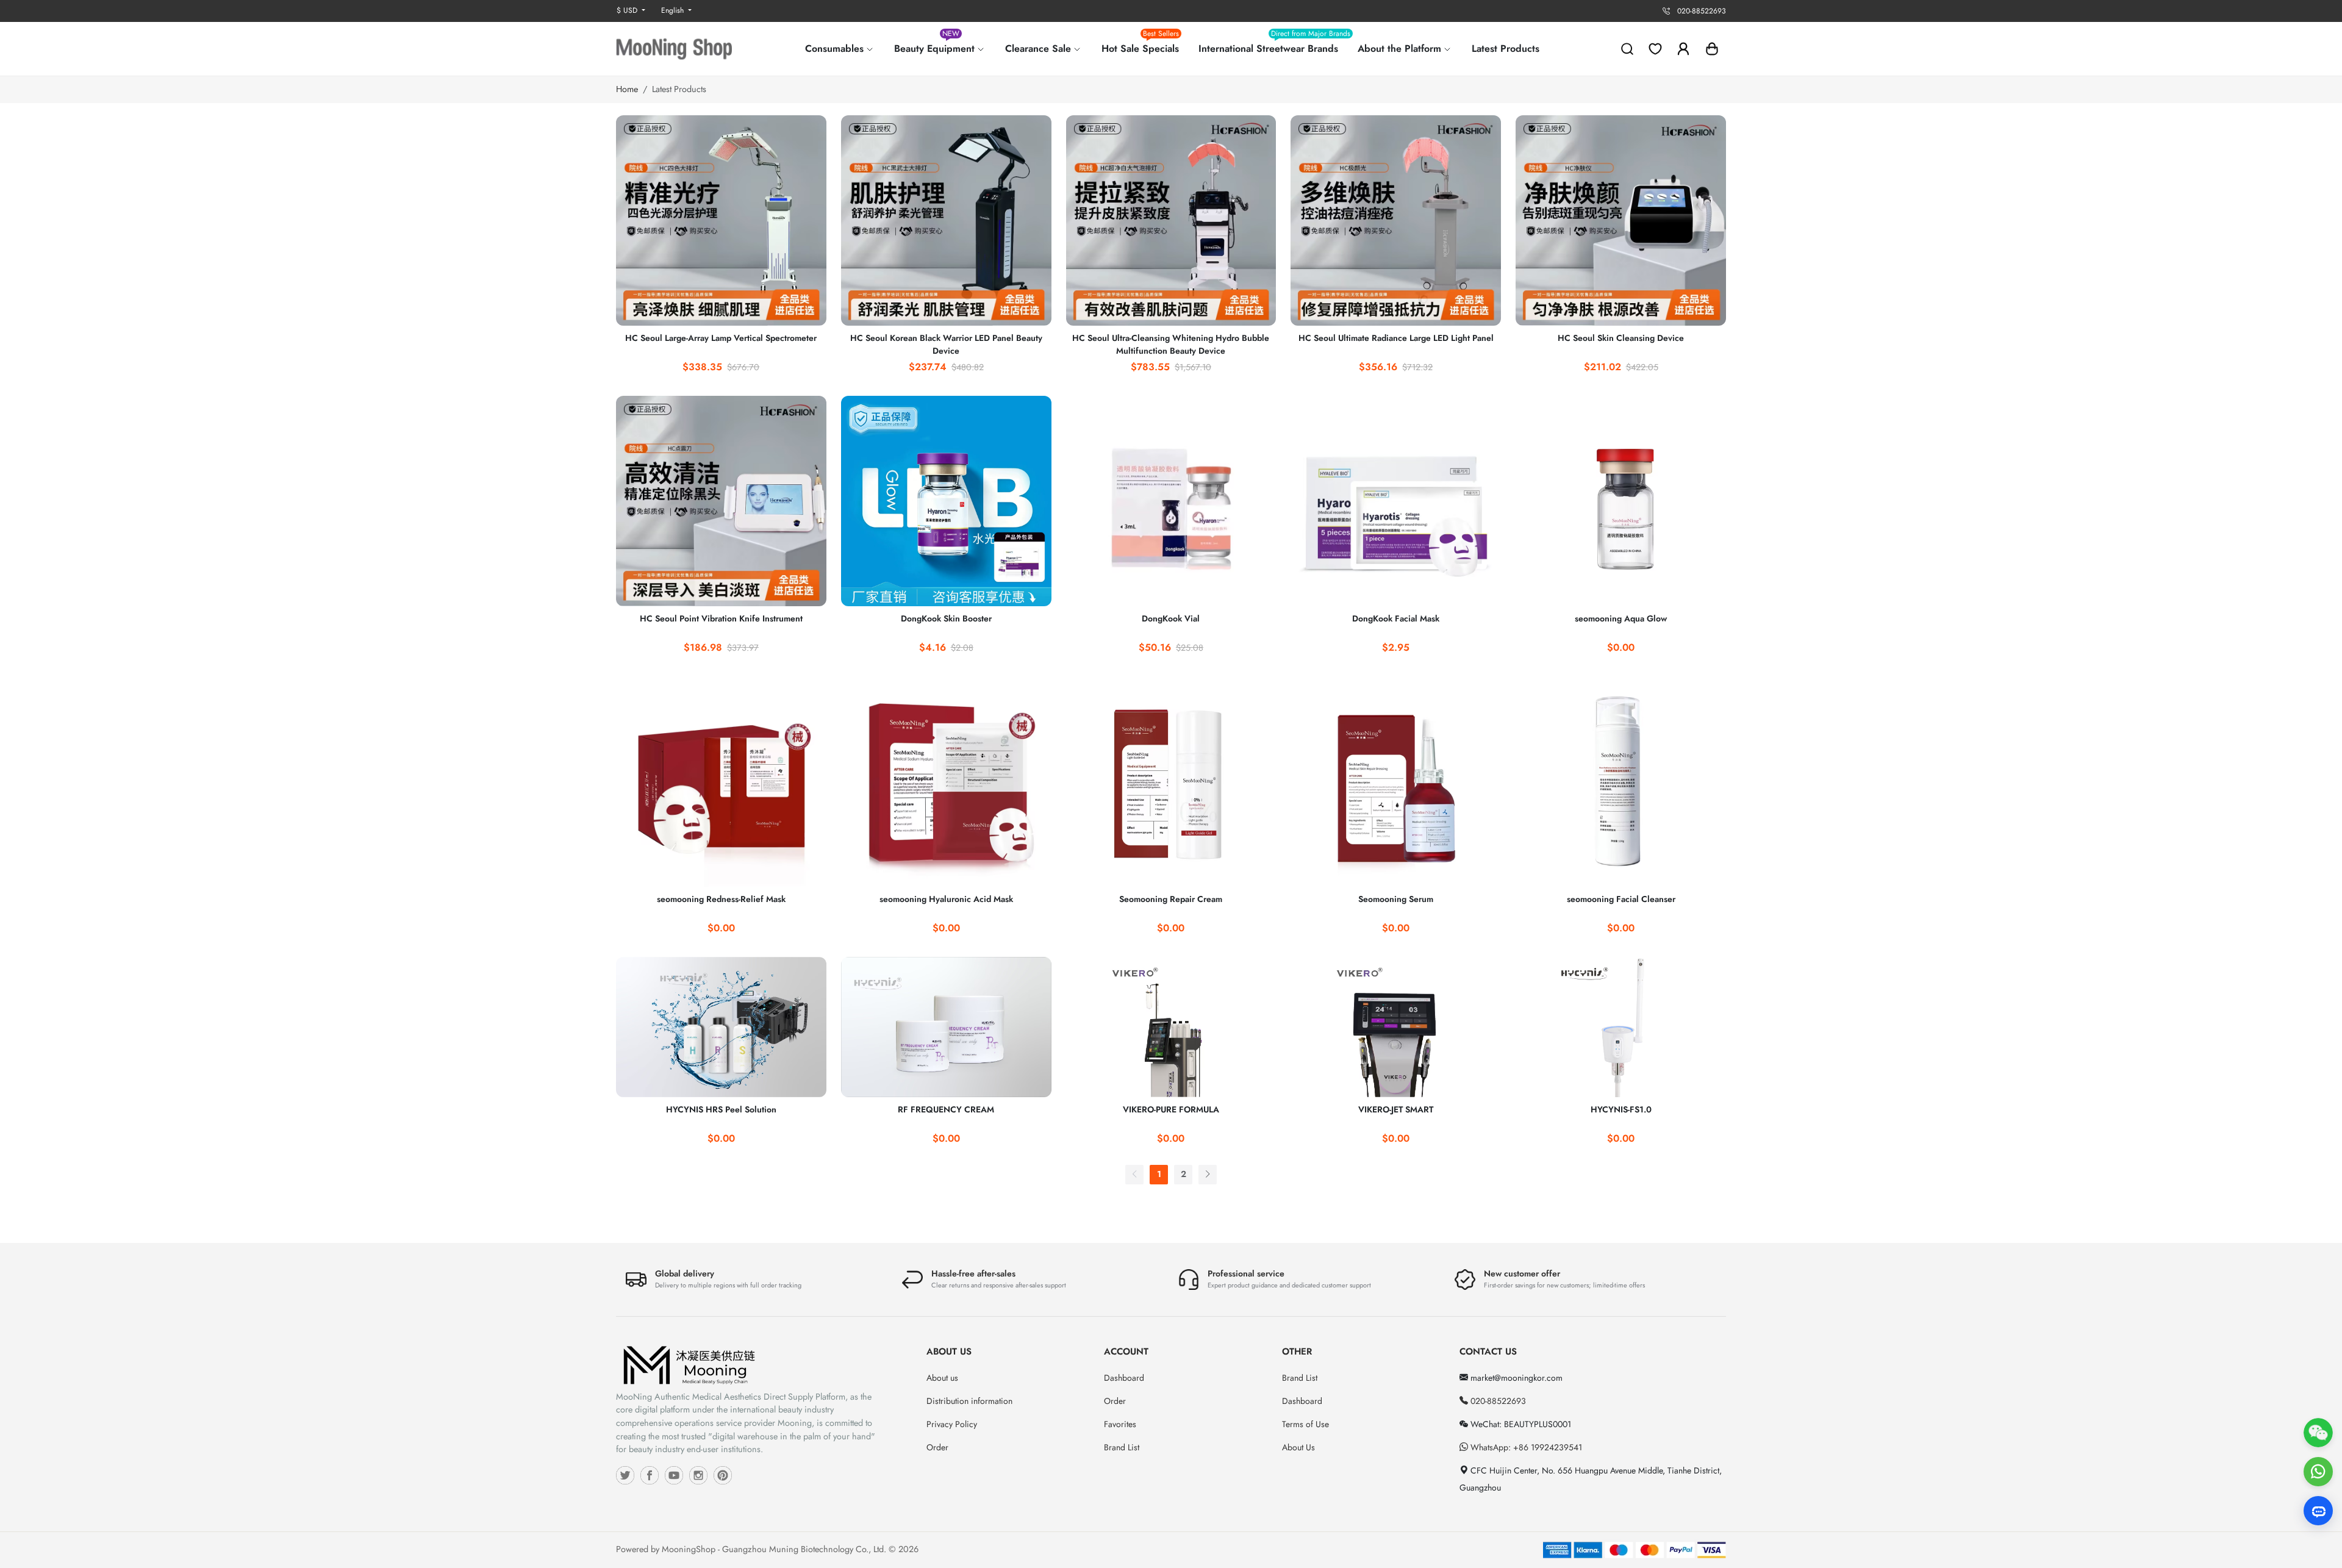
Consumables (836, 48)
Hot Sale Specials (1140, 44)
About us (942, 1378)
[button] (1712, 49)
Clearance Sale (1040, 48)
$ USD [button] (628, 10)
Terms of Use (1305, 1424)
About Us (1298, 1447)
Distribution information (969, 1401)
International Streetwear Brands (1273, 44)
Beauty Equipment (936, 44)
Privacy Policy (952, 1424)
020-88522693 (1497, 1401)
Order (937, 1447)
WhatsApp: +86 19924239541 (1525, 1447)
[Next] (1208, 1174)
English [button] (674, 10)
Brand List (1122, 1447)
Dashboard (1124, 1378)
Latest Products (1506, 48)
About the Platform (1401, 48)
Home (627, 89)
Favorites (1120, 1424)
